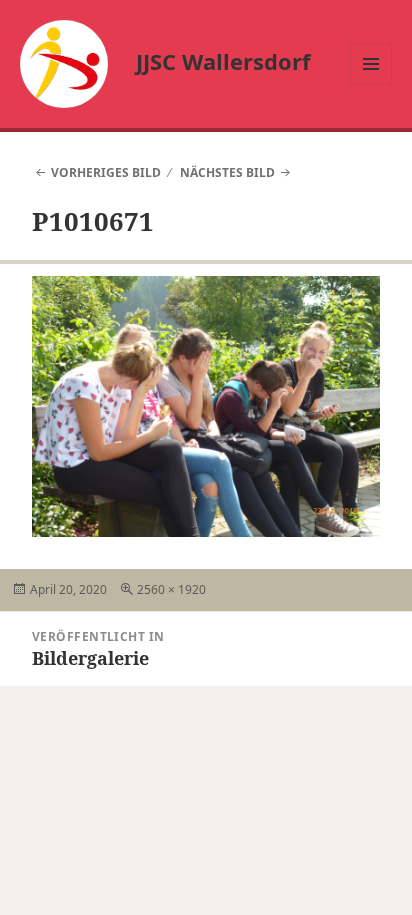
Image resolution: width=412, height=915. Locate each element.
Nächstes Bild (227, 172)
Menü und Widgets (371, 84)
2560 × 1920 (171, 589)
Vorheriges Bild (106, 172)
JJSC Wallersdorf (223, 61)
